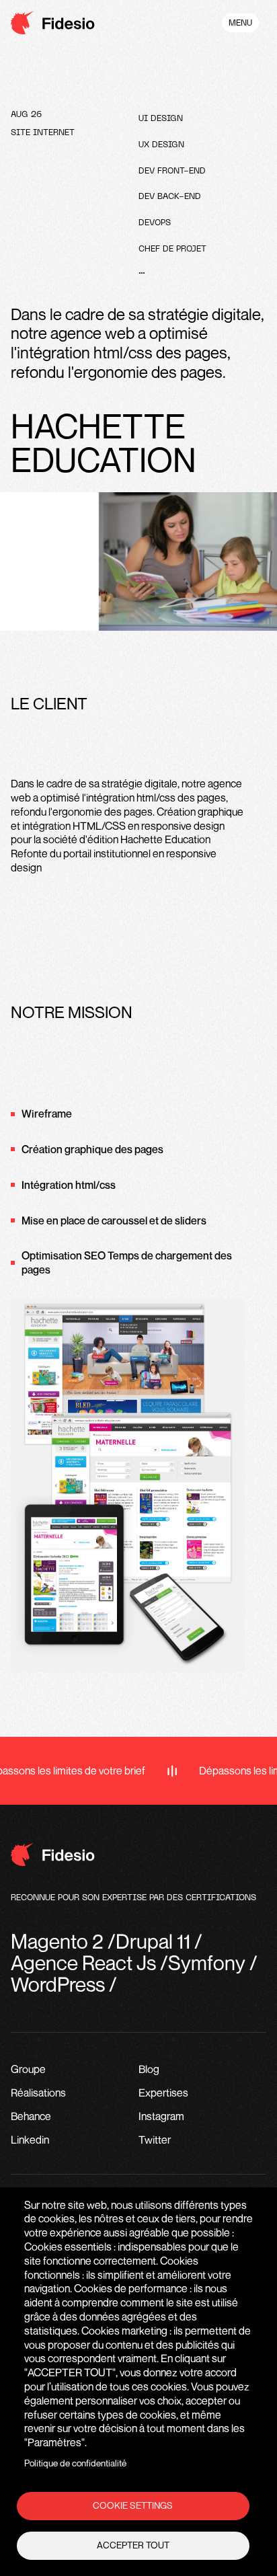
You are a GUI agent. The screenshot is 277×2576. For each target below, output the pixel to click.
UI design (161, 119)
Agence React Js (83, 1963)
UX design (161, 145)
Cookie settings (133, 2505)
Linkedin (30, 2140)
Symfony (207, 1963)
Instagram (161, 2116)
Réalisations (38, 2093)
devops (155, 223)
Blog (149, 2069)
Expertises (163, 2093)
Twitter (155, 2140)
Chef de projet (172, 249)
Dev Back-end (170, 197)
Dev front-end (172, 171)
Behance (31, 2116)
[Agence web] (53, 25)
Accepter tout (133, 2545)
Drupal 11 (153, 1941)
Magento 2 (57, 1941)
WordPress (58, 1984)
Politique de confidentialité (75, 2463)
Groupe (28, 2069)
